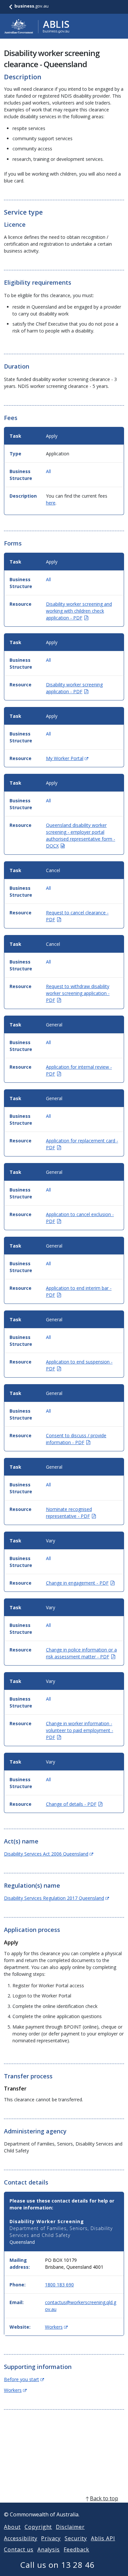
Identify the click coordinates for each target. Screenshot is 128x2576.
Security (76, 2538)
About (12, 2527)
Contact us (19, 2549)
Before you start (24, 2379)
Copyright (38, 2527)
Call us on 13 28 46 (58, 2565)
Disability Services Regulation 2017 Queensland (56, 1898)
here (51, 503)
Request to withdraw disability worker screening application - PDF (78, 993)
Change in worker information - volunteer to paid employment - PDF (80, 1730)
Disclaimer (70, 2527)
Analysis (49, 2549)
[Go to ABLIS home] (37, 26)
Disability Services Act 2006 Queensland (49, 1854)
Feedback (76, 2549)
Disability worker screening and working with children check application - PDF (79, 611)
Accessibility (21, 2538)
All (48, 471)
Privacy (51, 2538)
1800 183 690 (59, 2285)
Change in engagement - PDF (80, 1583)
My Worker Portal (67, 758)
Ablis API (103, 2538)
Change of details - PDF (74, 1804)
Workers (56, 2327)
